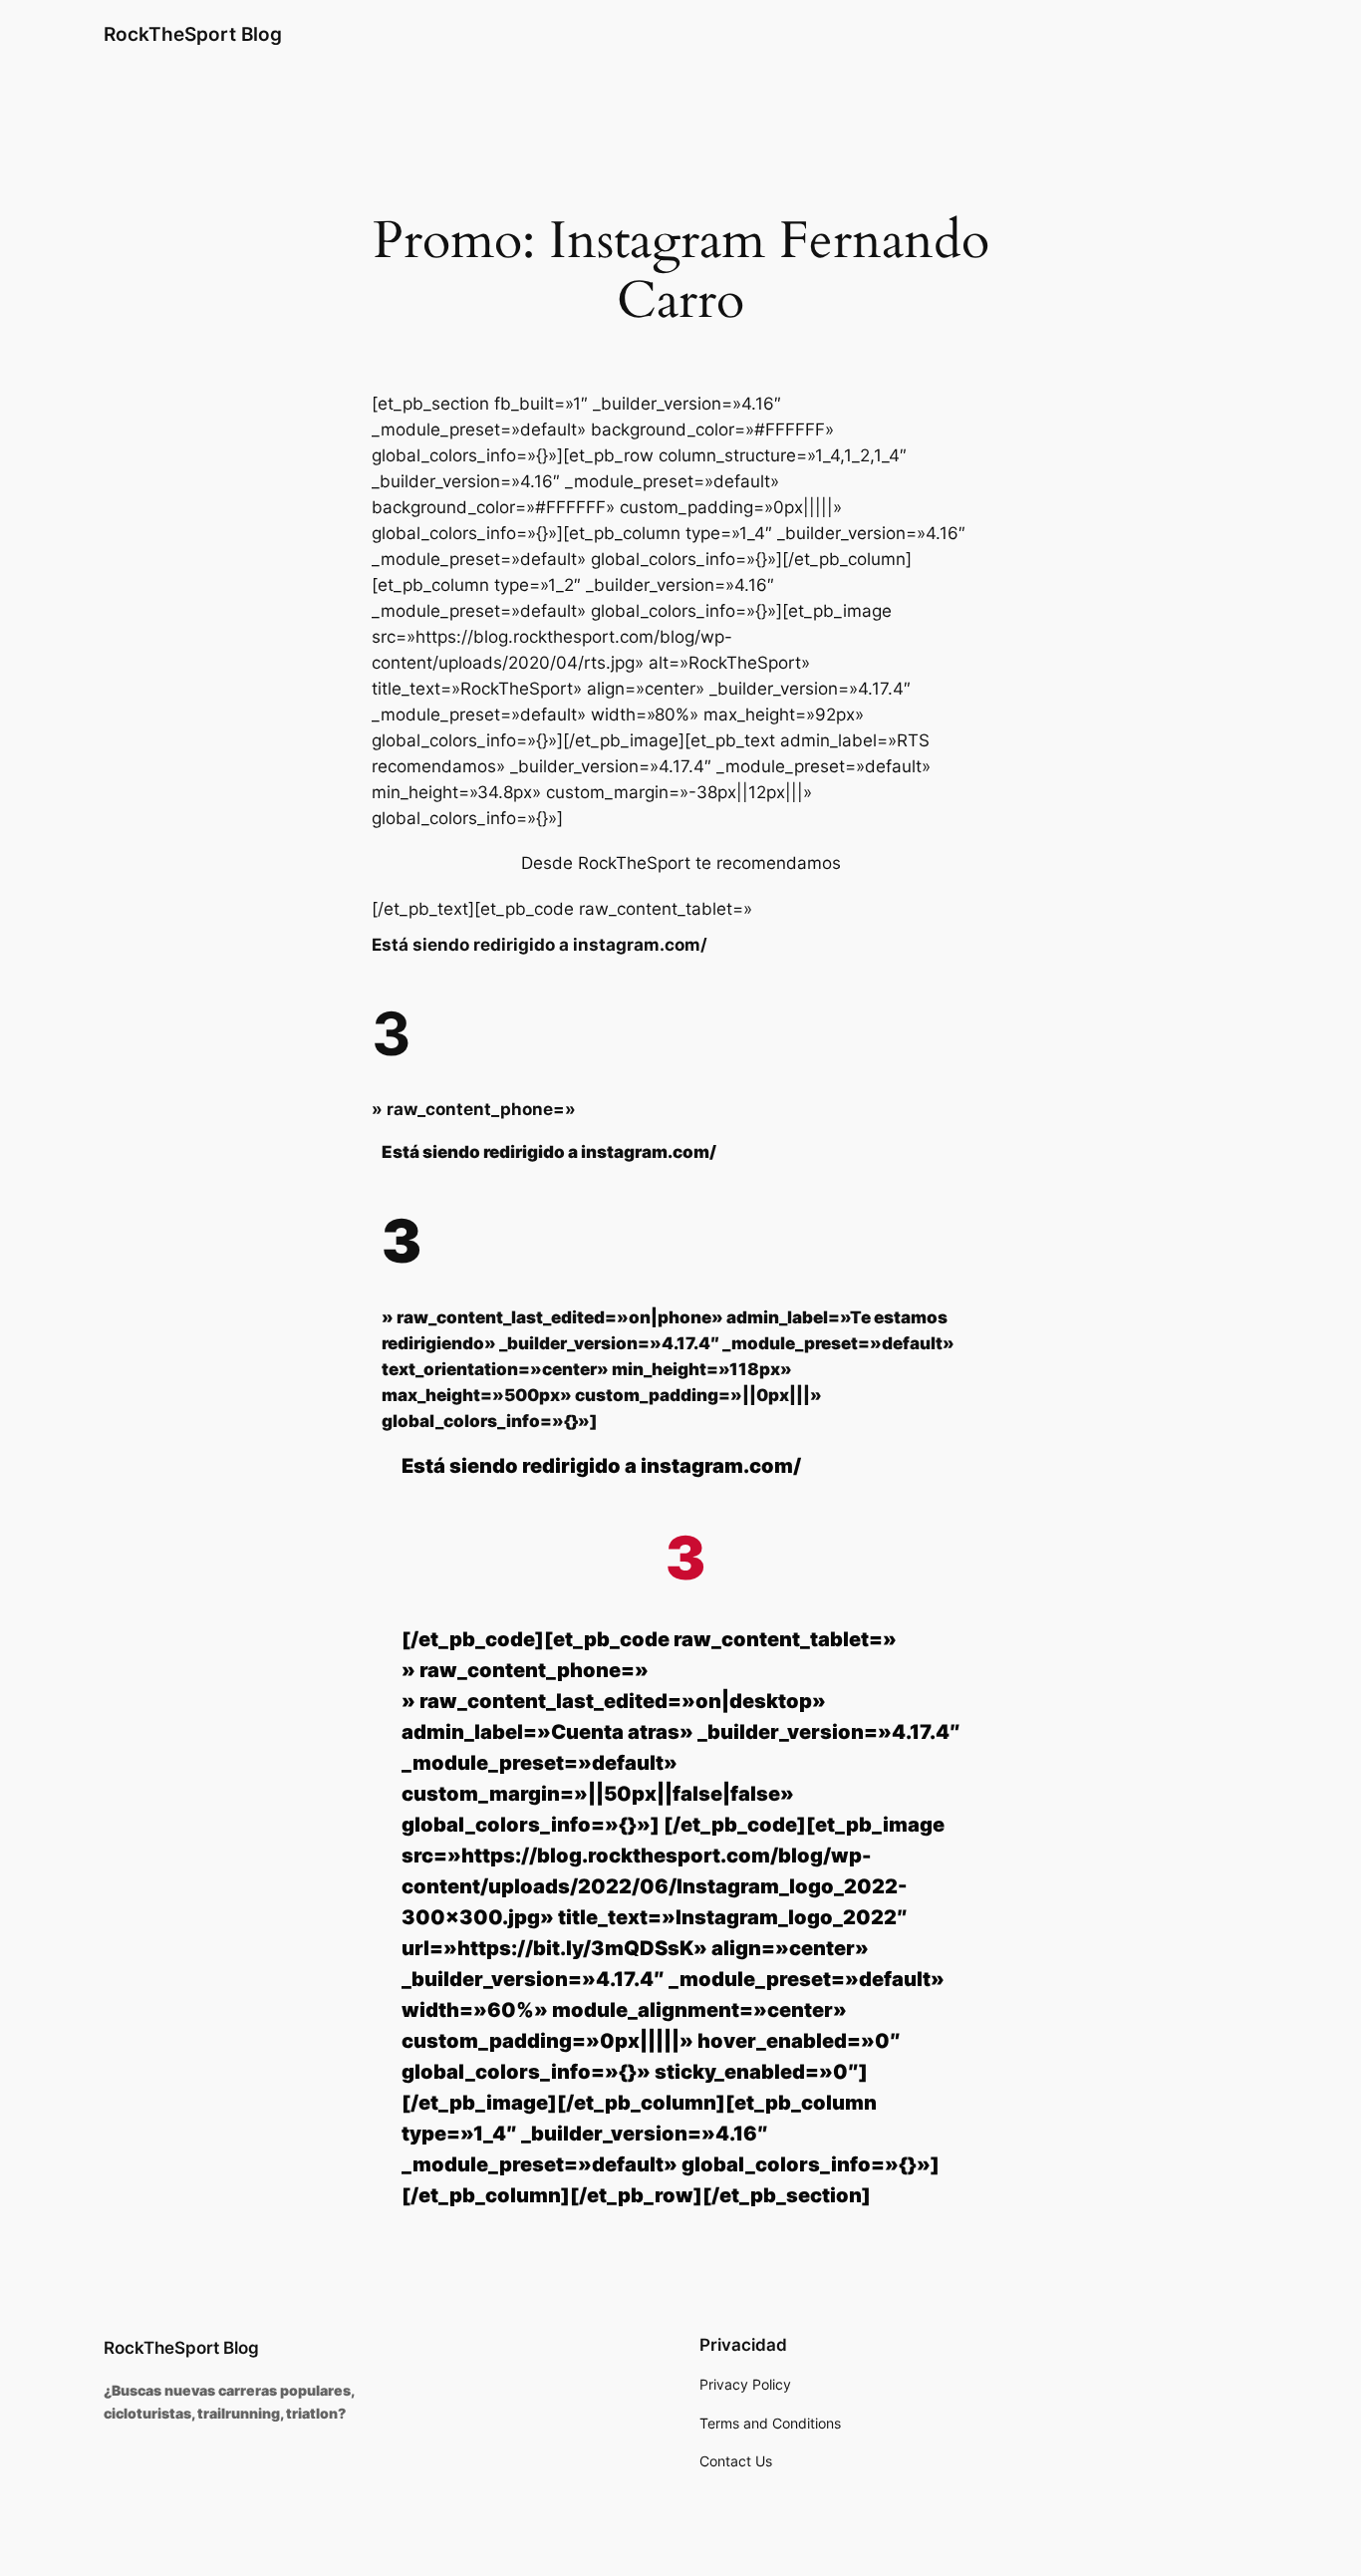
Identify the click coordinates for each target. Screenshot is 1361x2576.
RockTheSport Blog (193, 34)
